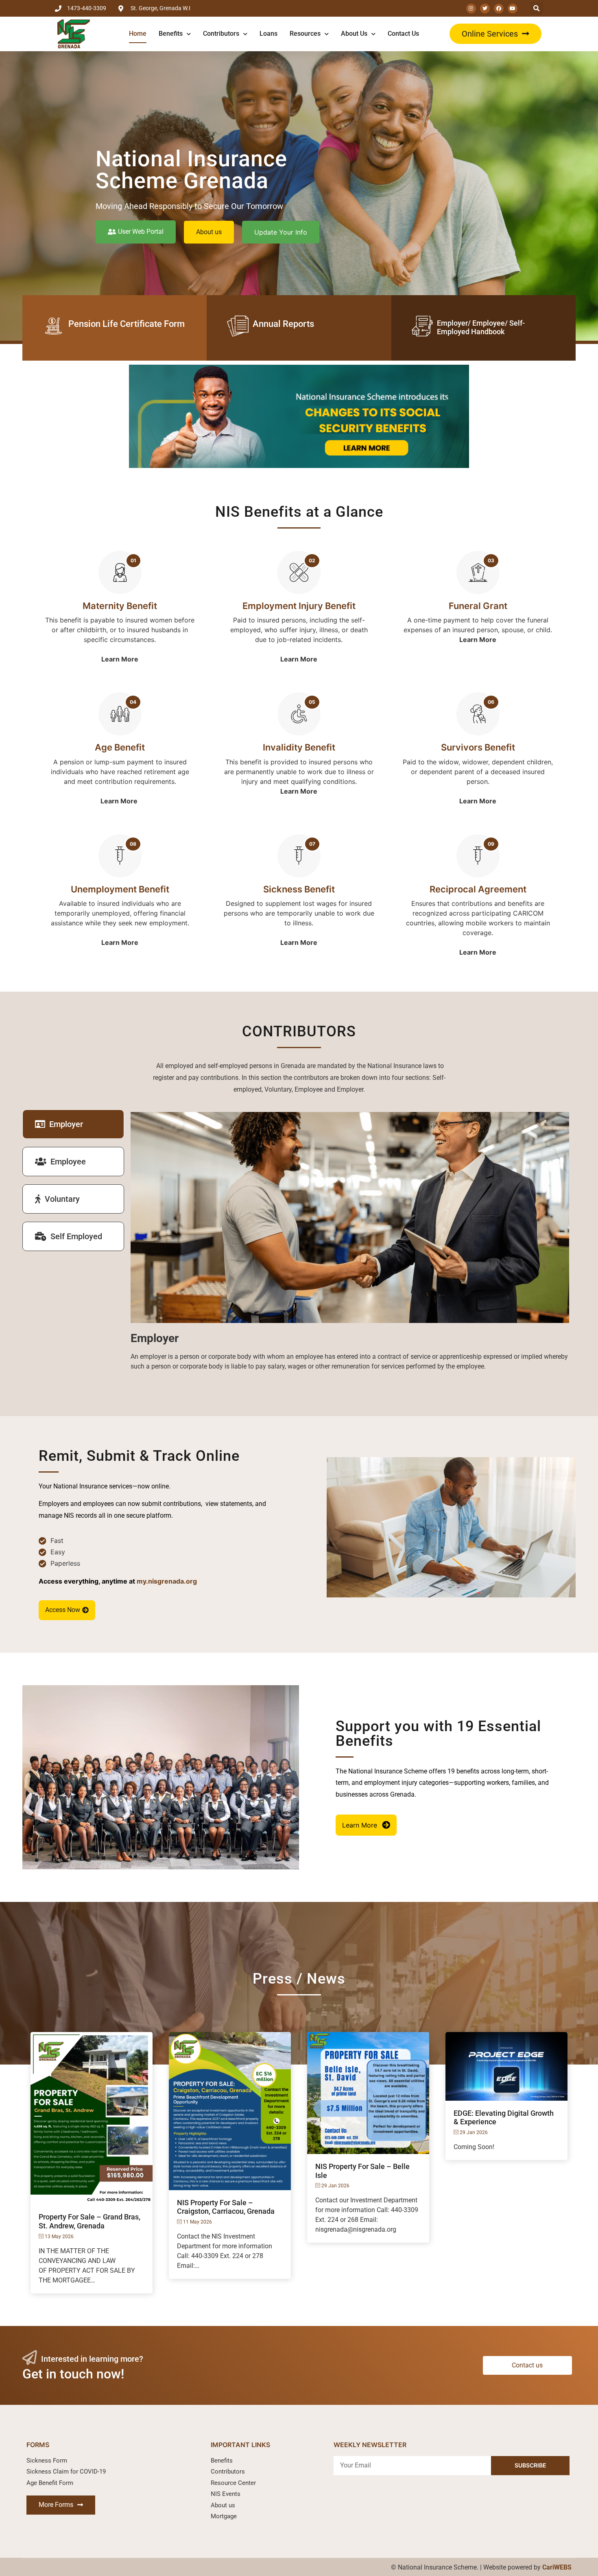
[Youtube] (513, 9)
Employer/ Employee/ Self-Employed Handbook (481, 327)
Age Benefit (120, 747)
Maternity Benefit (120, 606)
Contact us (403, 34)
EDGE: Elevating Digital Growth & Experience (504, 2118)
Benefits (171, 34)
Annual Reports (283, 324)
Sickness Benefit (299, 889)
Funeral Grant (478, 606)
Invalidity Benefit (299, 747)
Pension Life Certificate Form (127, 324)
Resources (305, 34)
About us (354, 34)
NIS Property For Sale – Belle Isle (362, 2171)
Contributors (221, 34)
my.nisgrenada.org (167, 1581)
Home (138, 34)
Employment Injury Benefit (299, 606)
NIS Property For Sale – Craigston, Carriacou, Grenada (226, 2207)
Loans (268, 34)
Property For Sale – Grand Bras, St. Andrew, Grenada (89, 2221)
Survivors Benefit (478, 747)
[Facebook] (499, 9)
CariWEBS (557, 2567)
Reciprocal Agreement (478, 889)
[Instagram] (471, 9)
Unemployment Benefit (120, 889)
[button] (495, 34)
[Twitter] (485, 9)
